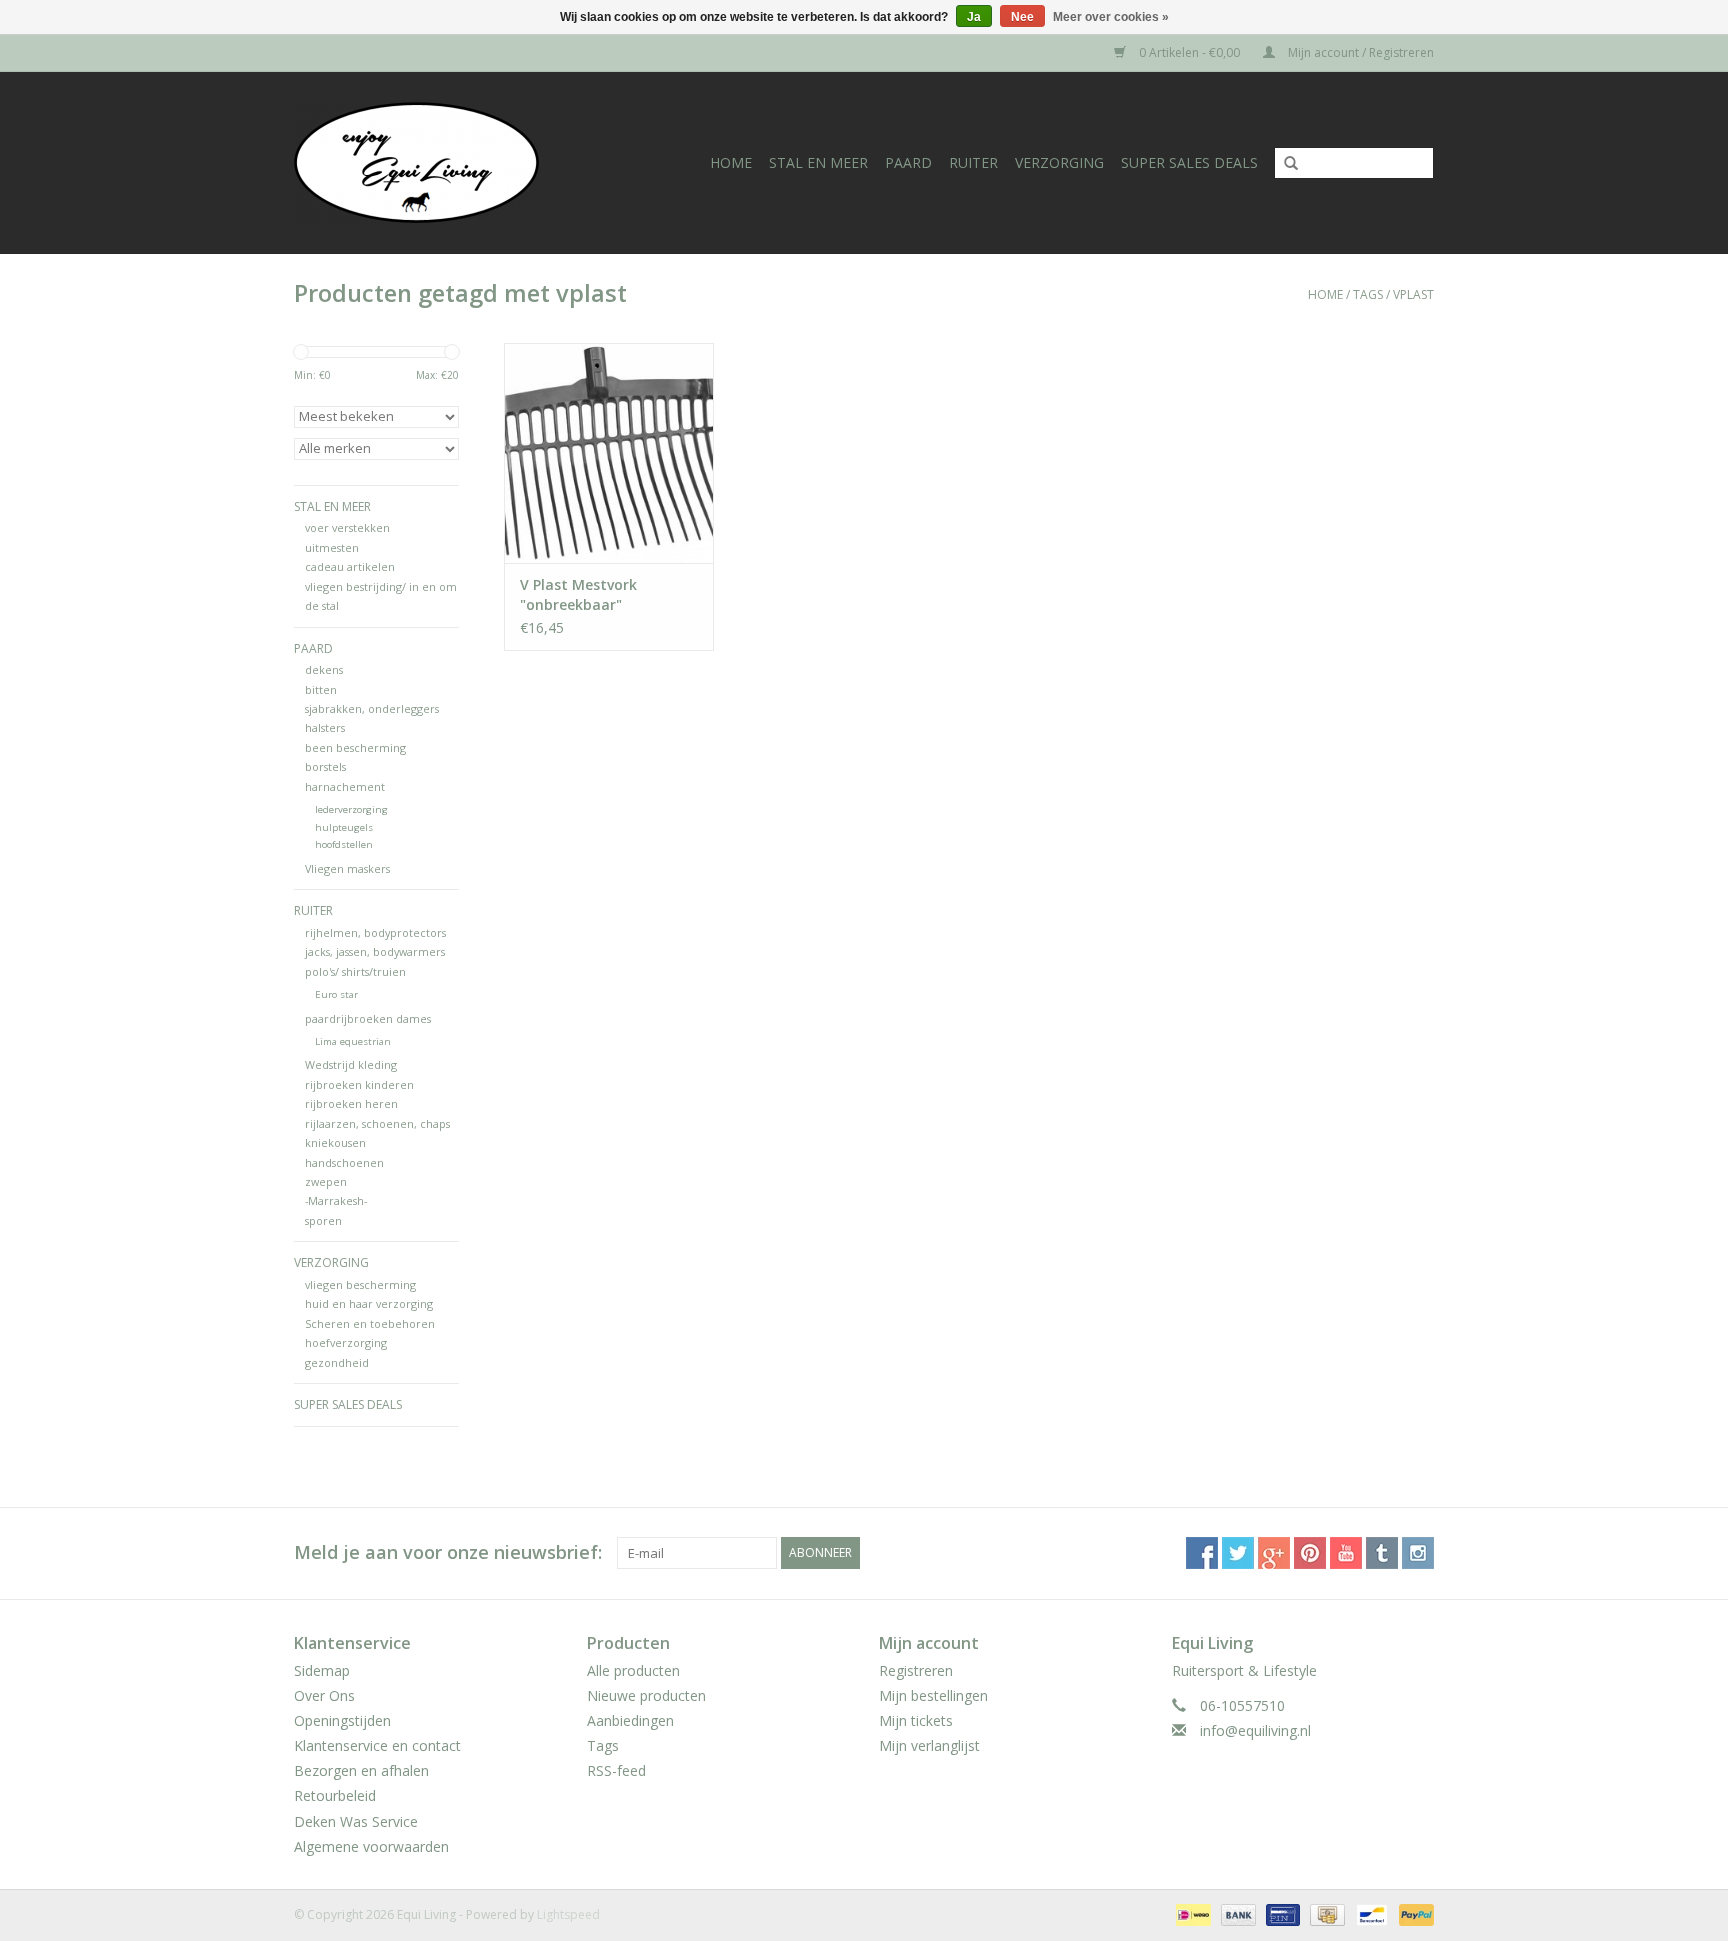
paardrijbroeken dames (368, 1018)
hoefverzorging (346, 1342)
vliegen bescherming (360, 1284)
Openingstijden (342, 1720)
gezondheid (337, 1362)
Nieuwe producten (646, 1695)
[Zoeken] (1284, 164)
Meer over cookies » (1111, 17)
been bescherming (355, 747)
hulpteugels (344, 827)
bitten (321, 689)
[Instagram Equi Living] (1418, 1553)
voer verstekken (347, 527)
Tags (1368, 294)
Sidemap (322, 1670)
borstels (325, 766)
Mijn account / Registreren (1359, 52)
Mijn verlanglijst (929, 1745)
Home (731, 162)
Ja (974, 17)
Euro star (336, 994)
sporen (323, 1220)
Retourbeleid (335, 1795)
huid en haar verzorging (369, 1303)
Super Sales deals (1189, 162)
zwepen (326, 1181)
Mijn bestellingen (933, 1695)
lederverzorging (351, 809)
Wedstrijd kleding (351, 1064)
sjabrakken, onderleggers (372, 708)
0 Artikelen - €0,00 (1189, 52)
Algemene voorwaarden (371, 1846)
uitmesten (332, 547)
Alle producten (633, 1670)
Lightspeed (568, 1914)
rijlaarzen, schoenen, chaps (377, 1123)
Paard (908, 162)
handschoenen (344, 1162)
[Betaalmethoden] (1191, 1913)
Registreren (916, 1670)
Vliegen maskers (347, 868)
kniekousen (335, 1142)
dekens (324, 669)
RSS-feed (616, 1770)
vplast (1413, 294)
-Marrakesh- (336, 1200)
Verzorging (1059, 162)
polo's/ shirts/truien (355, 971)
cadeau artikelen (350, 566)
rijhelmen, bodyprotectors (375, 932)
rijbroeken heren (351, 1103)
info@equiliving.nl (1255, 1730)
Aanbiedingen (630, 1720)
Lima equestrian (353, 1041)
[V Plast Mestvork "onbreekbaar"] (609, 453)
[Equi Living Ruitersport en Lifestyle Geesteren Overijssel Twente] (437, 162)
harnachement (345, 786)
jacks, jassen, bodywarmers (375, 951)
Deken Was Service (356, 1821)
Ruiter (973, 162)
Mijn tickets (916, 1720)
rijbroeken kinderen (359, 1084)
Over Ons (324, 1695)
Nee (1022, 17)
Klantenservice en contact (377, 1745)
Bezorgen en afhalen (361, 1770)
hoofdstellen (344, 844)
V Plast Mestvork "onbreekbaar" (578, 594)
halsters (325, 727)
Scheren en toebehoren (370, 1323)
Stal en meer (818, 162)
